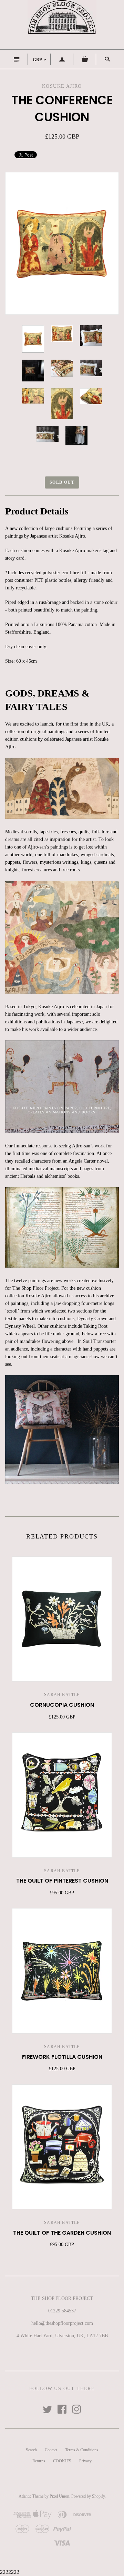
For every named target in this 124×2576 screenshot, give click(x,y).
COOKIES (62, 2461)
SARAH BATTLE (62, 1695)
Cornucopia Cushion (62, 1705)
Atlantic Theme (31, 2496)
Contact (51, 2450)
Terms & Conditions (82, 2450)
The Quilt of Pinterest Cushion (62, 1881)
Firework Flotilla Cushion (62, 2057)
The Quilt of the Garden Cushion (62, 2233)
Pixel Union (59, 2496)
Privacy (85, 2461)
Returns (39, 2461)
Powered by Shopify (88, 2496)
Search (31, 2450)
